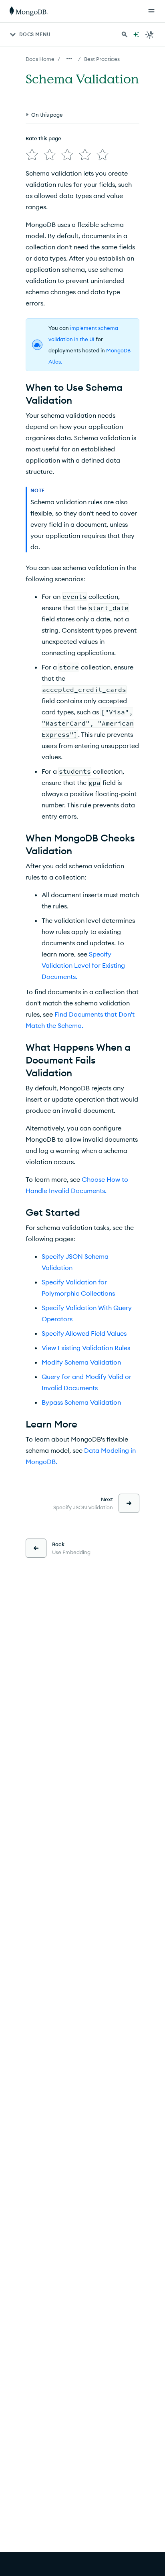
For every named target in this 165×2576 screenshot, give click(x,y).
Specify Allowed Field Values (84, 1333)
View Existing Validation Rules (86, 1348)
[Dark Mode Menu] (150, 34)
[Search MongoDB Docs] (125, 34)
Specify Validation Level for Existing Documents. (83, 965)
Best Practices (102, 59)
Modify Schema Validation (81, 1362)
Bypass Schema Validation (81, 1402)
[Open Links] (151, 11)
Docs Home (40, 59)
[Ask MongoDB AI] (136, 34)
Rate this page (43, 138)
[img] (32, 155)
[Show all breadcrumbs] (69, 59)
